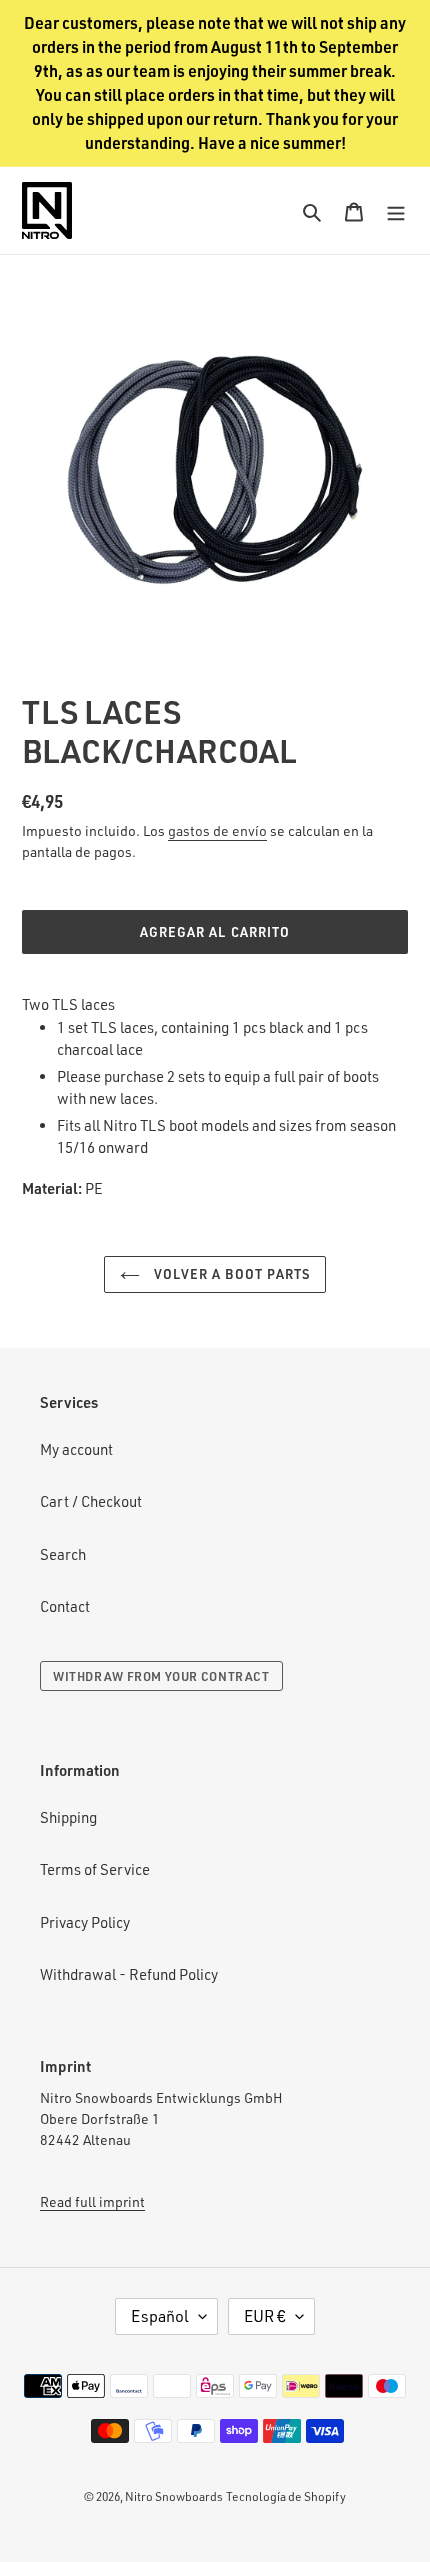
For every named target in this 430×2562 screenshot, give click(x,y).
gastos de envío (217, 830)
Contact (65, 1606)
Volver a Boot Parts (230, 1274)
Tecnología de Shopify (286, 2496)
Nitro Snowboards (174, 2496)
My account (76, 1449)
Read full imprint (92, 2201)
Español (160, 2316)
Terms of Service (95, 1869)
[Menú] (396, 210)
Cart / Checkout (91, 1501)
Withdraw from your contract (161, 1676)
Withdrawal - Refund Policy (129, 1974)
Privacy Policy (85, 1922)
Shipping (68, 1817)
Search (63, 1554)
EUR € (265, 2316)
